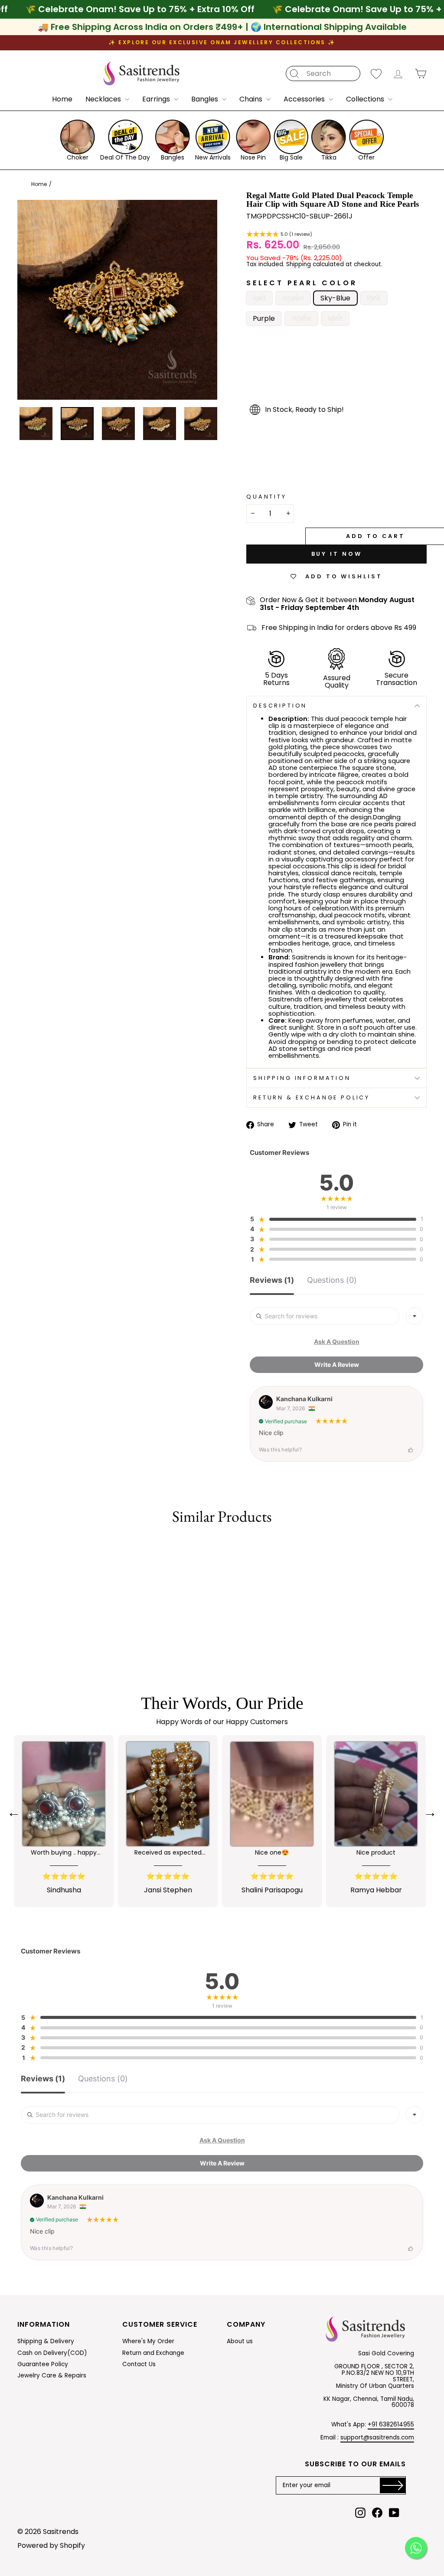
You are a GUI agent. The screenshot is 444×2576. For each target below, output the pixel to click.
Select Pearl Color (302, 283)
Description (280, 706)
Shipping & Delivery (46, 2341)
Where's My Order (148, 2341)
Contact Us (139, 2364)
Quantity (266, 497)
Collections (366, 99)
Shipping (299, 265)
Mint (335, 318)
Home (62, 99)
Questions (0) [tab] (332, 1280)
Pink (374, 298)
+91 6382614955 (391, 2424)
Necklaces (104, 99)
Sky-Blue (335, 298)
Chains (252, 99)
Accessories (305, 99)
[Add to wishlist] (19, 1547)
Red (259, 298)
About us (240, 2341)
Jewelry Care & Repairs (52, 2375)
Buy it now (337, 554)
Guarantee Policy (43, 2364)
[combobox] (415, 1316)
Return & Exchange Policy (312, 1097)
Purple (264, 318)
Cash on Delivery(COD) (52, 2353)
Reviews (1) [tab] (272, 1280)
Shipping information (302, 1078)
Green (293, 298)
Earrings (157, 99)
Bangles (206, 99)
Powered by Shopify (51, 2545)
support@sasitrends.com (377, 2437)
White (301, 318)
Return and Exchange (153, 2353)
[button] (279, 235)
